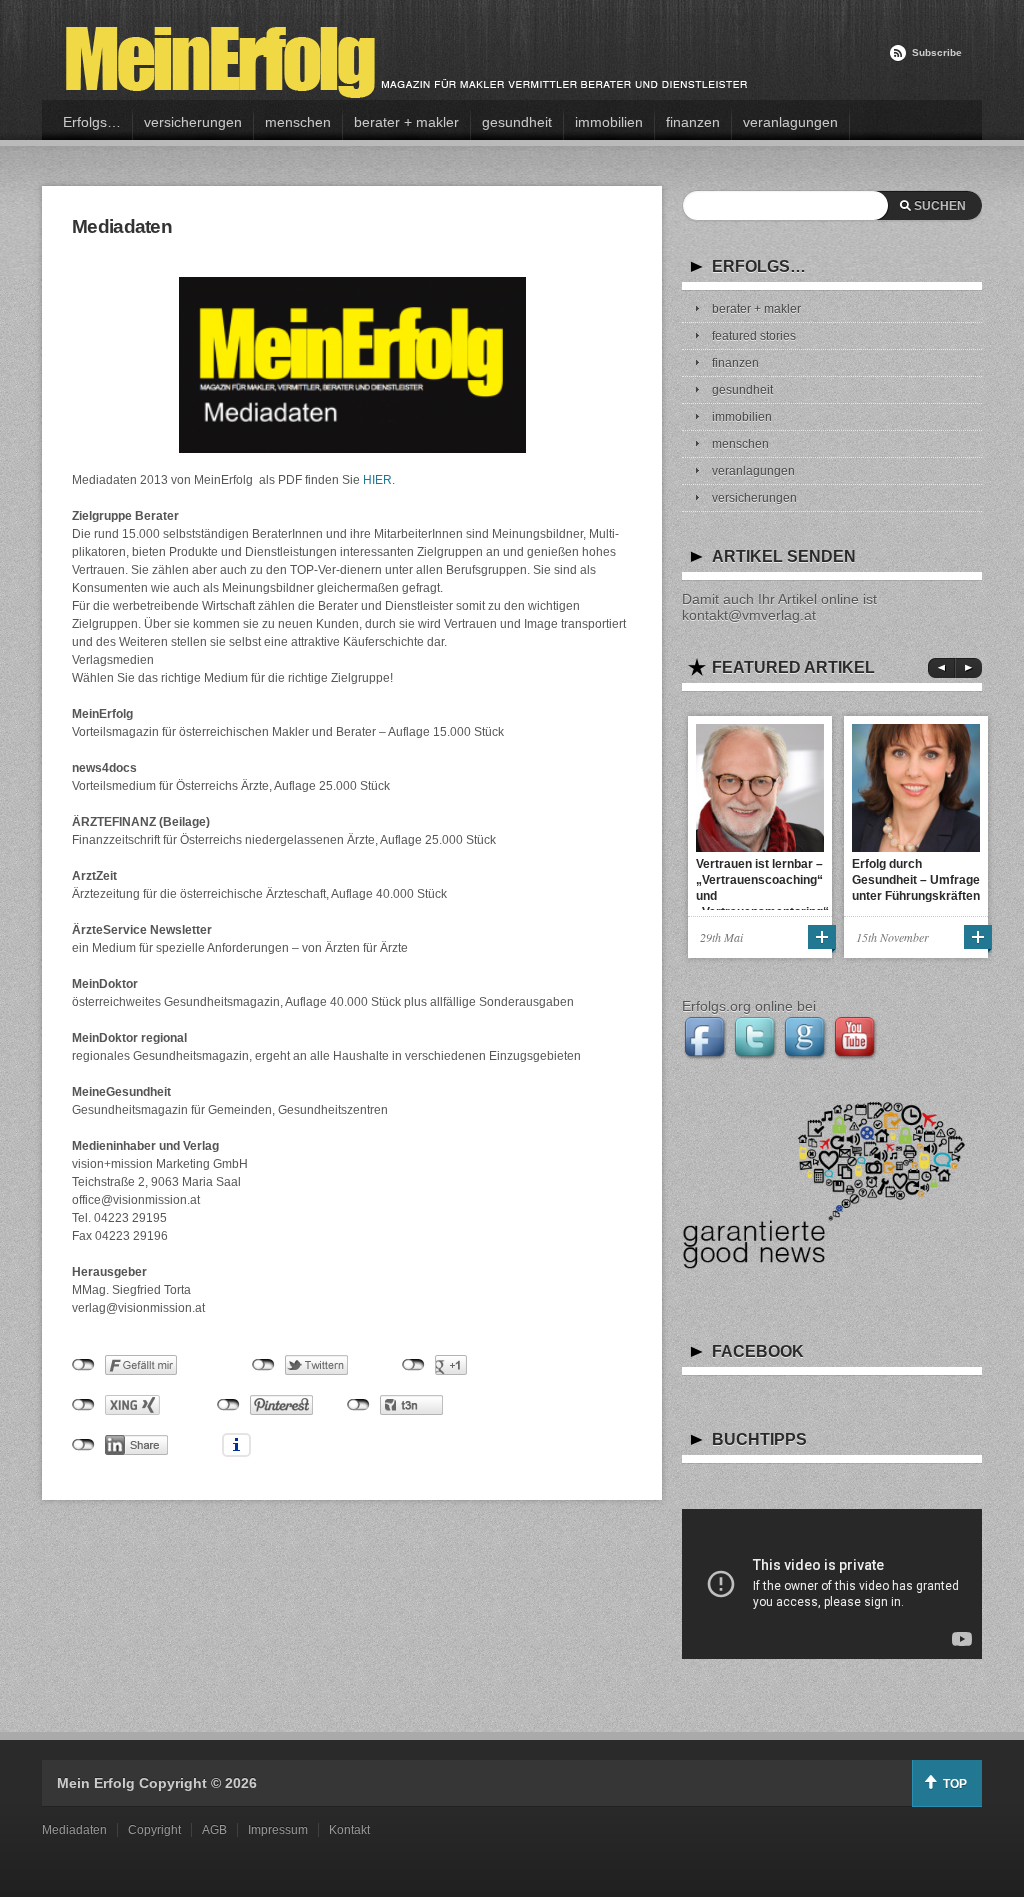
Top (955, 1784)
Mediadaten (74, 1830)
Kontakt (349, 1830)
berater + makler (406, 122)
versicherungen (193, 122)
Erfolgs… (92, 122)
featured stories (754, 336)
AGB (214, 1830)
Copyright (154, 1830)
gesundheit (517, 122)
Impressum (278, 1830)
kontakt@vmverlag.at (749, 615)
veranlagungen (790, 122)
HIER (377, 480)
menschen (298, 122)
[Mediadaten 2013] (352, 365)
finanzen (693, 122)
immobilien (609, 122)
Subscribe (937, 52)
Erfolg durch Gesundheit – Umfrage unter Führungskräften (916, 880)
